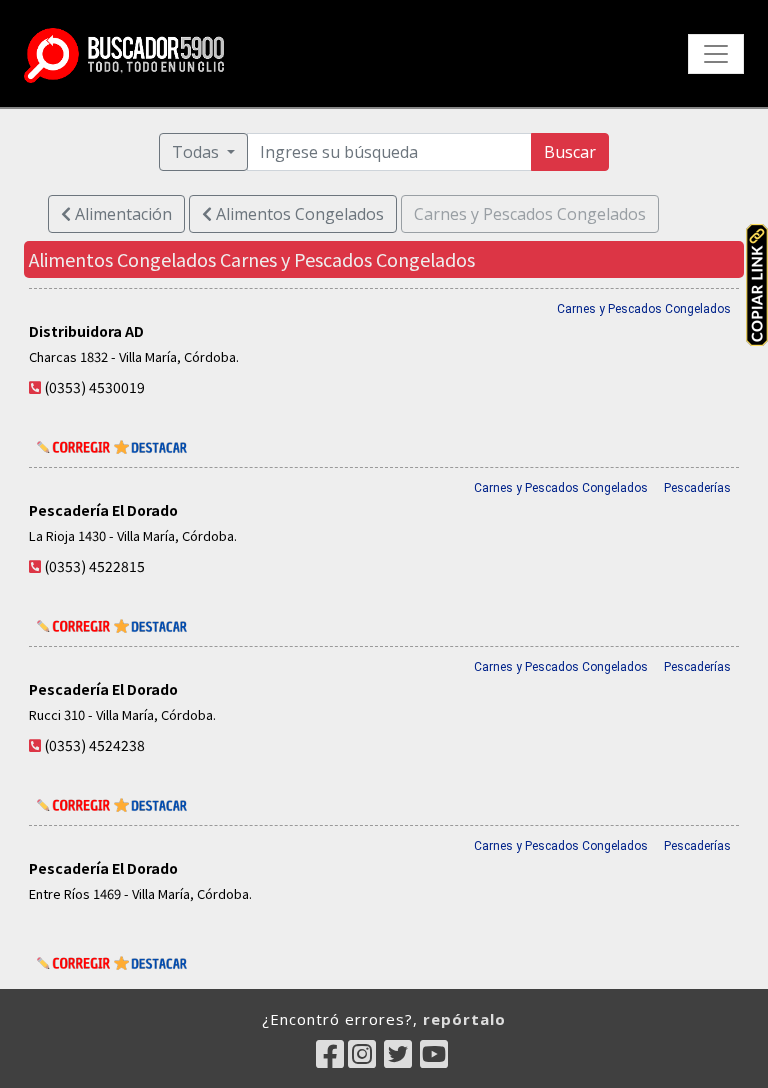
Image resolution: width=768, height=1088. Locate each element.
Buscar (570, 152)
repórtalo (464, 1019)
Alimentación (121, 214)
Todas (197, 152)
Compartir (757, 285)
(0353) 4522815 (94, 566)
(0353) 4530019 (94, 387)
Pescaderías (697, 488)
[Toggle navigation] (716, 54)
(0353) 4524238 (94, 745)
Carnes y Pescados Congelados (644, 309)
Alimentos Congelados (298, 214)
